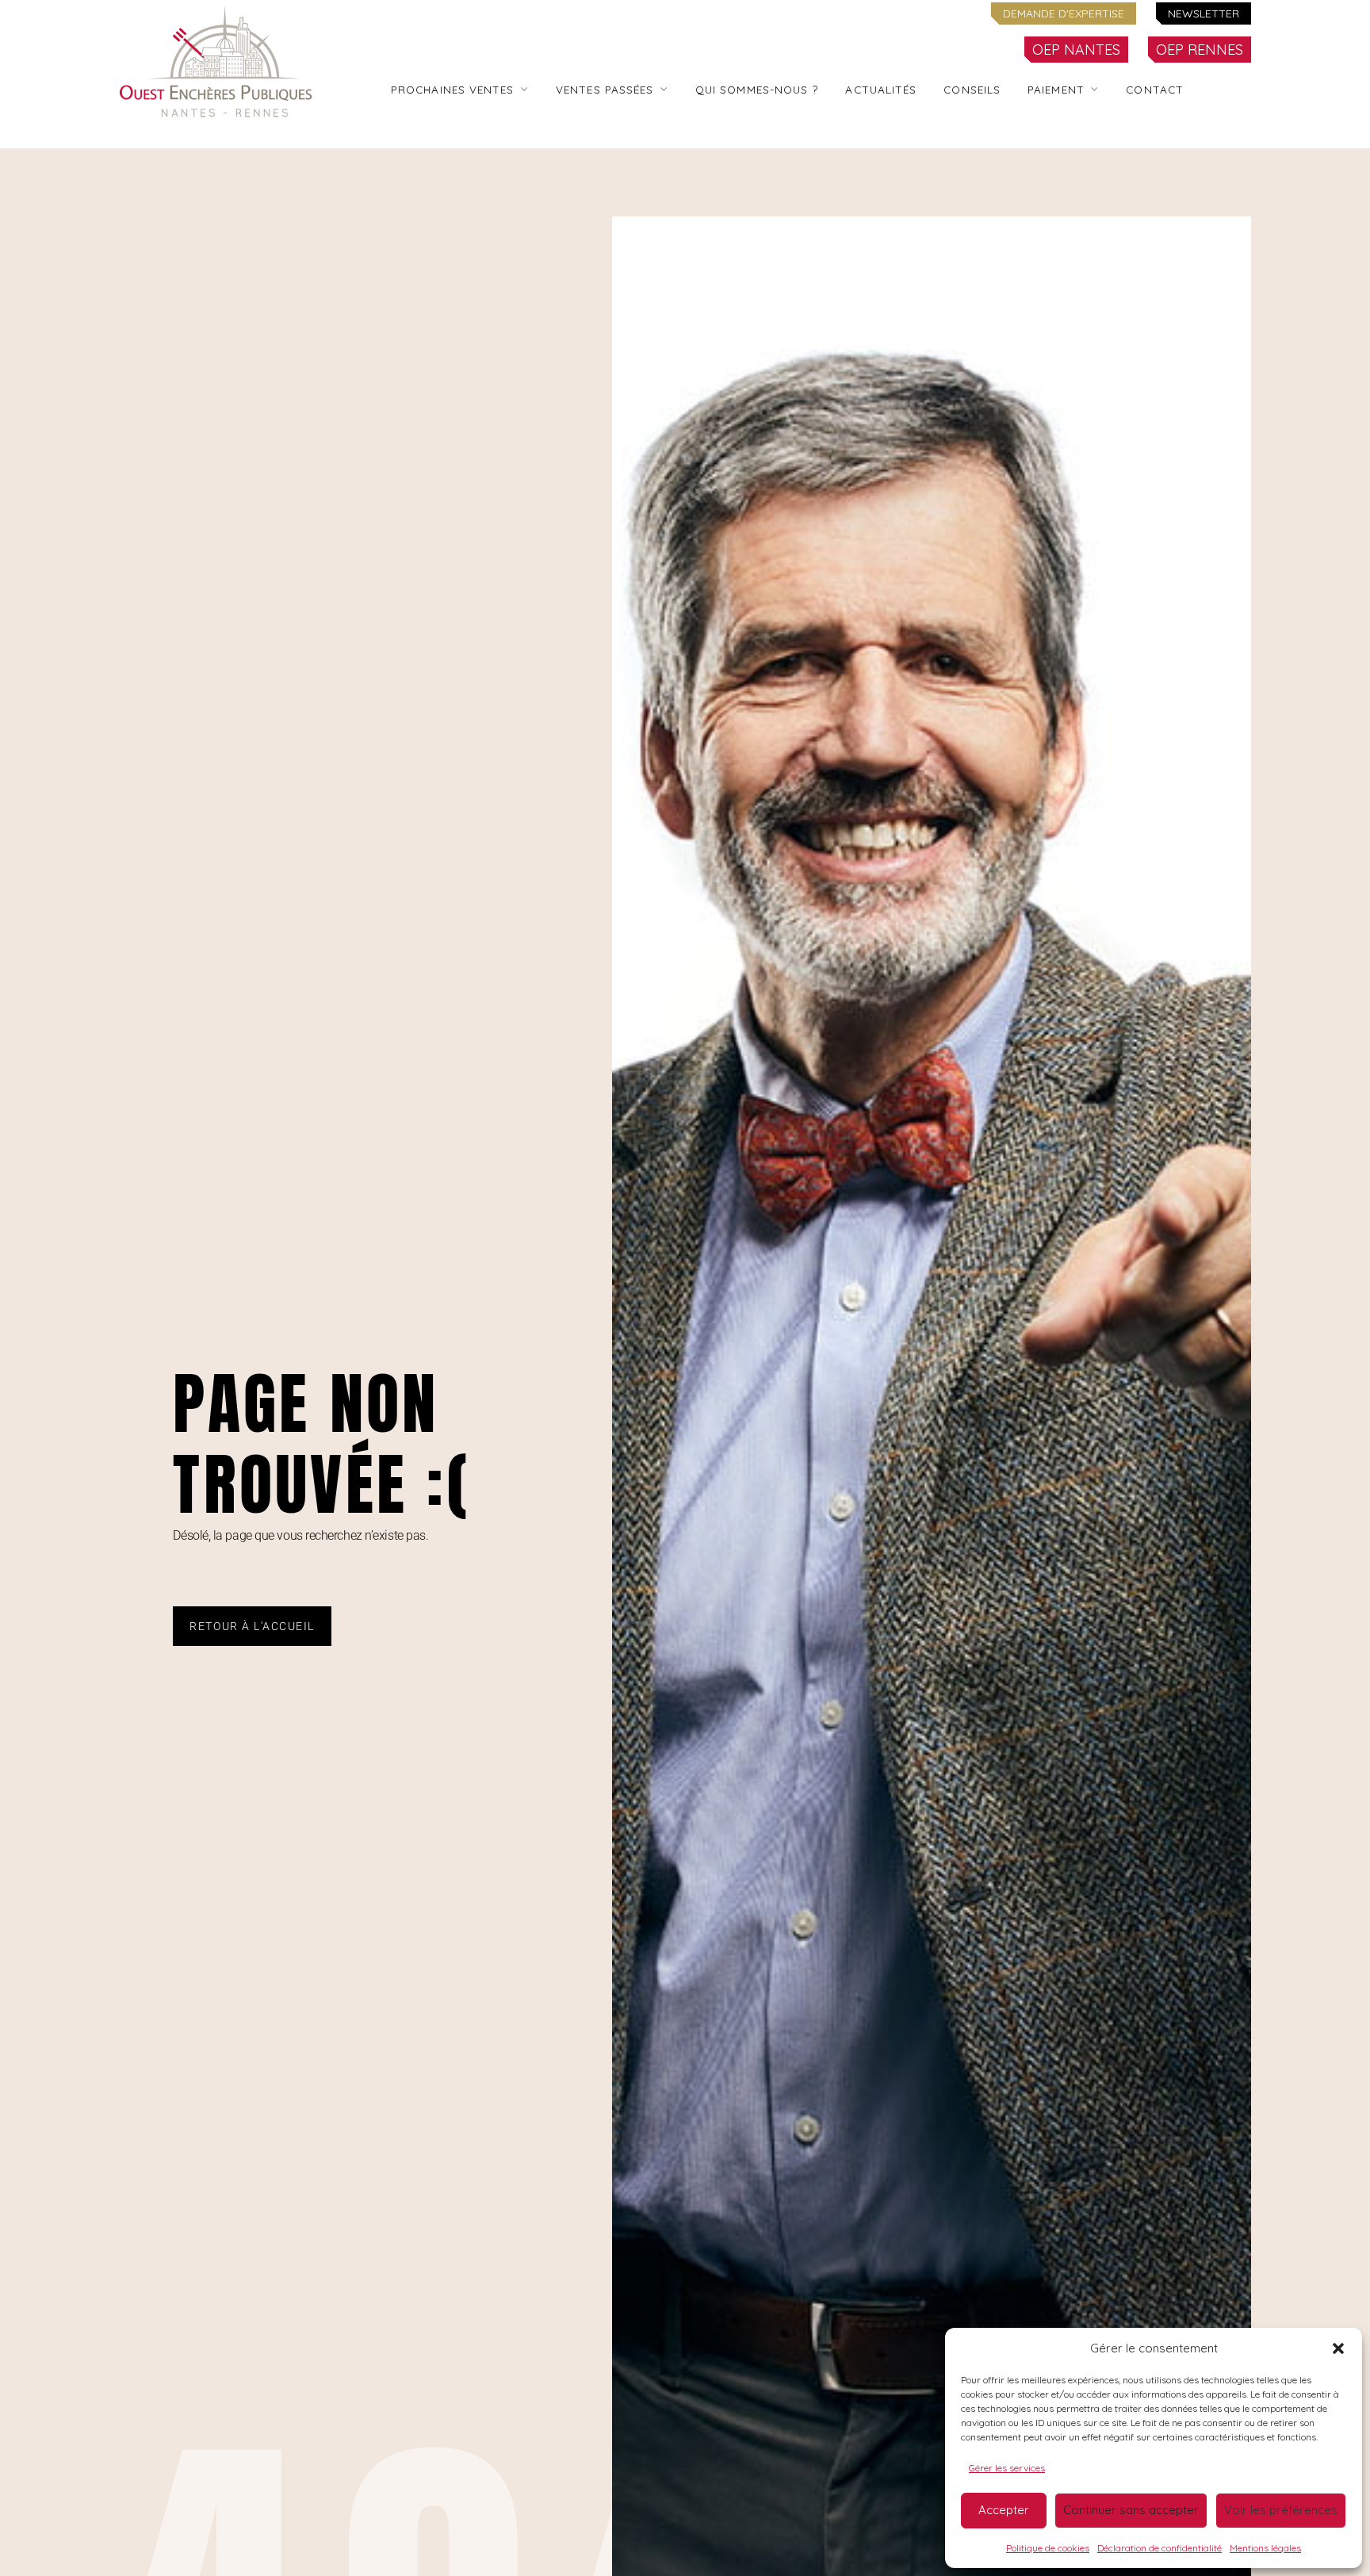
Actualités (881, 89)
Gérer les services (1007, 2468)
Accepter (1004, 2510)
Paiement (1056, 89)
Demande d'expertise (1064, 13)
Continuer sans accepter (1131, 2510)
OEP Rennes (1200, 50)
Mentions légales (1265, 2548)
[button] (1338, 2348)
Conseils (972, 89)
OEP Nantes (1076, 50)
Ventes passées (605, 89)
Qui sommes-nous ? (757, 89)
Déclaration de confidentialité (1160, 2548)
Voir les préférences (1281, 2510)
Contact (1155, 89)
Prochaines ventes (453, 89)
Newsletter (1204, 13)
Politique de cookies (1048, 2548)
